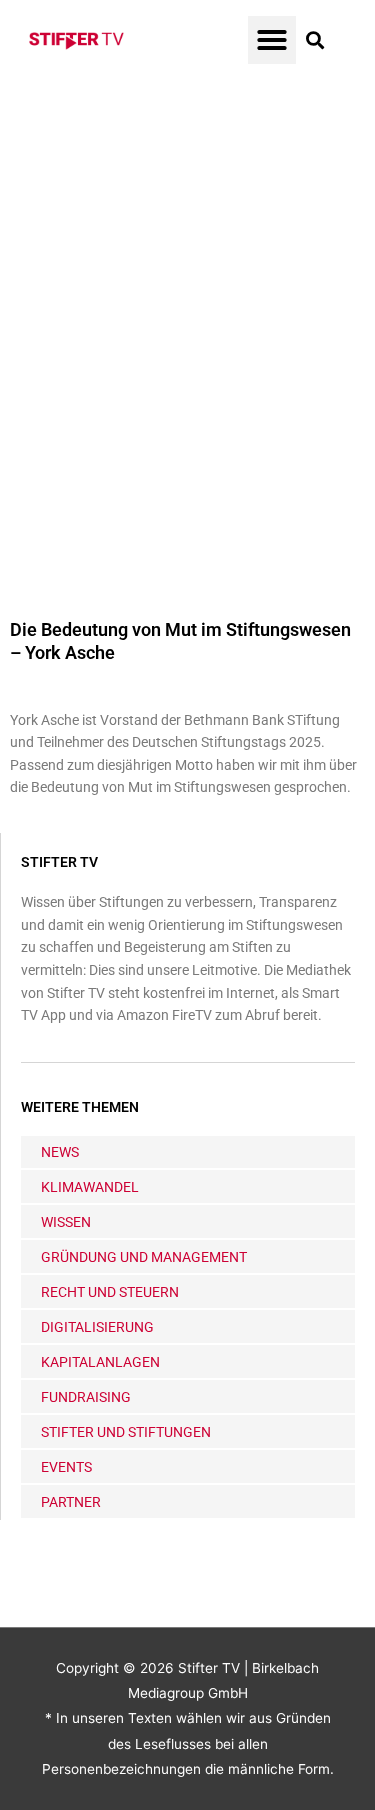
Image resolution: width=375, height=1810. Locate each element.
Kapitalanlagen (100, 1362)
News (60, 1152)
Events (66, 1467)
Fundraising (86, 1397)
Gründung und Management (144, 1257)
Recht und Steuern (110, 1292)
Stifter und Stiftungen (126, 1432)
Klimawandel (90, 1187)
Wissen (66, 1222)
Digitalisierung (97, 1327)
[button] (272, 40)
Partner (71, 1502)
